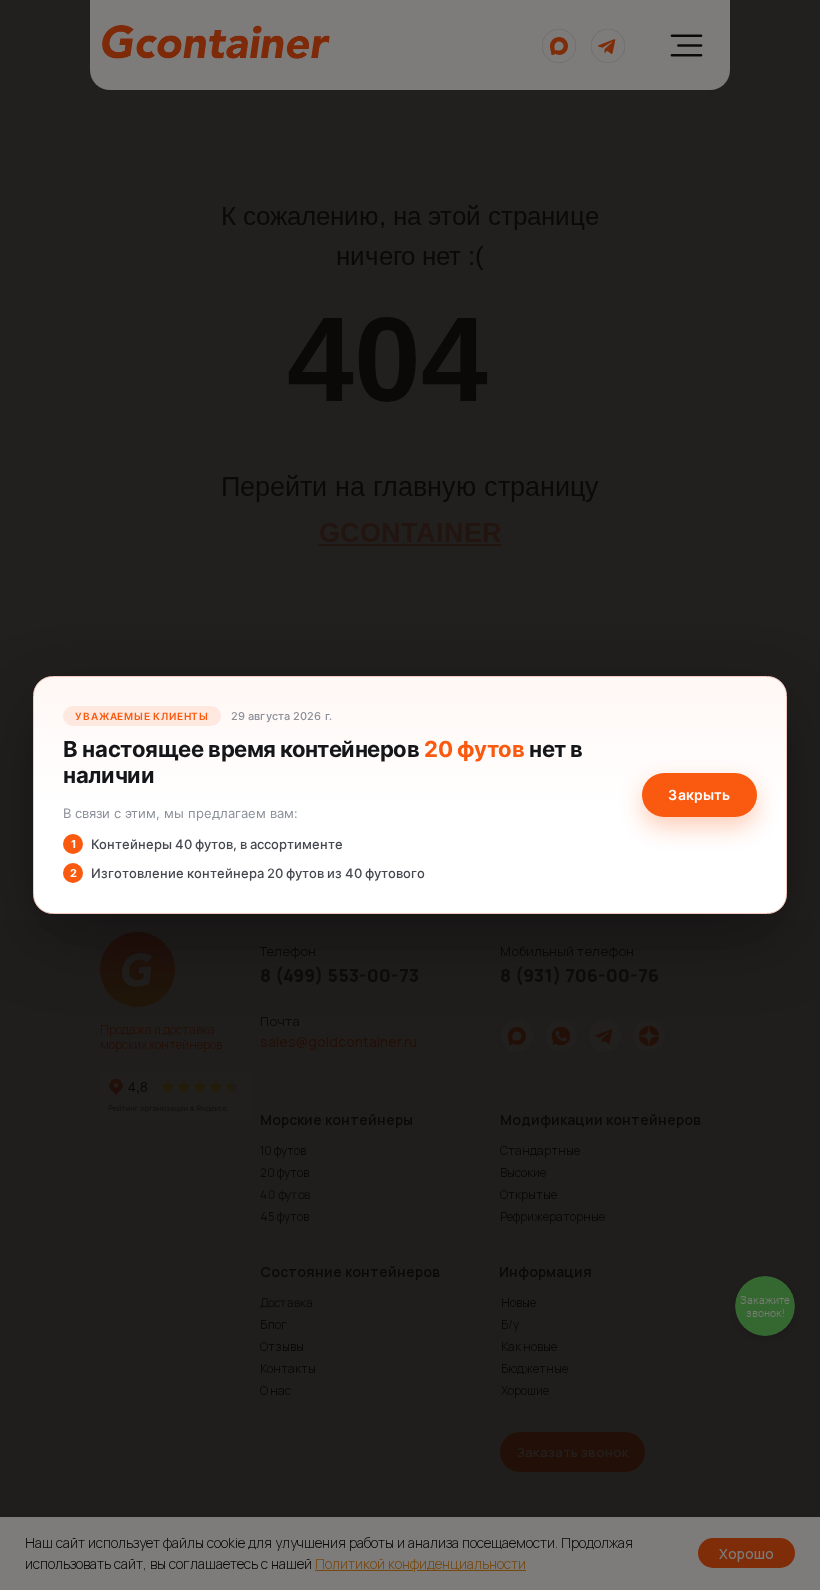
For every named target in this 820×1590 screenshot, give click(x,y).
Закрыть (699, 794)
